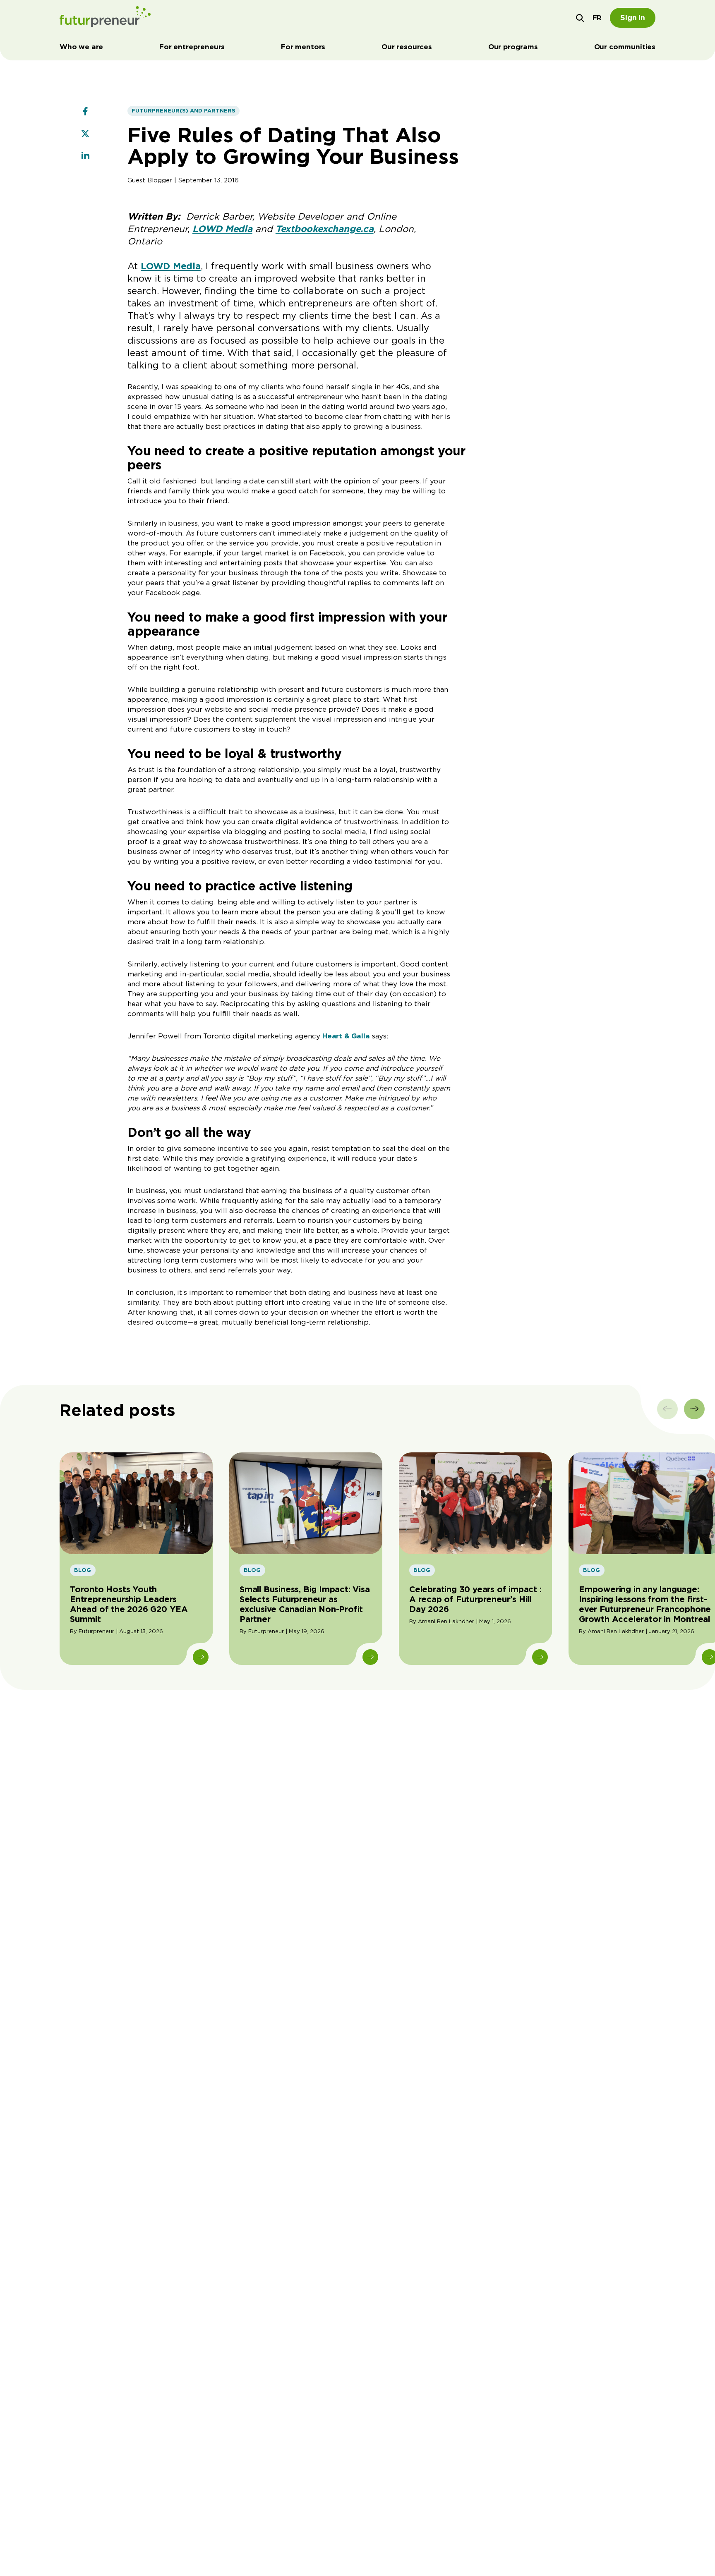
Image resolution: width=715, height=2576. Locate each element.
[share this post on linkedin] (85, 157)
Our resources (407, 47)
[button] (580, 18)
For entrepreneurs (192, 47)
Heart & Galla (346, 1036)
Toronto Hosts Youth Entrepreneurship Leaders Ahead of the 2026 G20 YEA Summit (129, 1604)
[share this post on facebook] (85, 112)
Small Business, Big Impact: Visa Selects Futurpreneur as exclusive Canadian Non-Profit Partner (305, 1604)
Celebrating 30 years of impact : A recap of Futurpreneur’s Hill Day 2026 (475, 1599)
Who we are (81, 47)
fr (597, 18)
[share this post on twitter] (85, 134)
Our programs (513, 47)
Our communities (625, 47)
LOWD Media (171, 266)
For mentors (303, 47)
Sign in (633, 18)
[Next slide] (694, 1409)
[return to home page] (105, 18)
